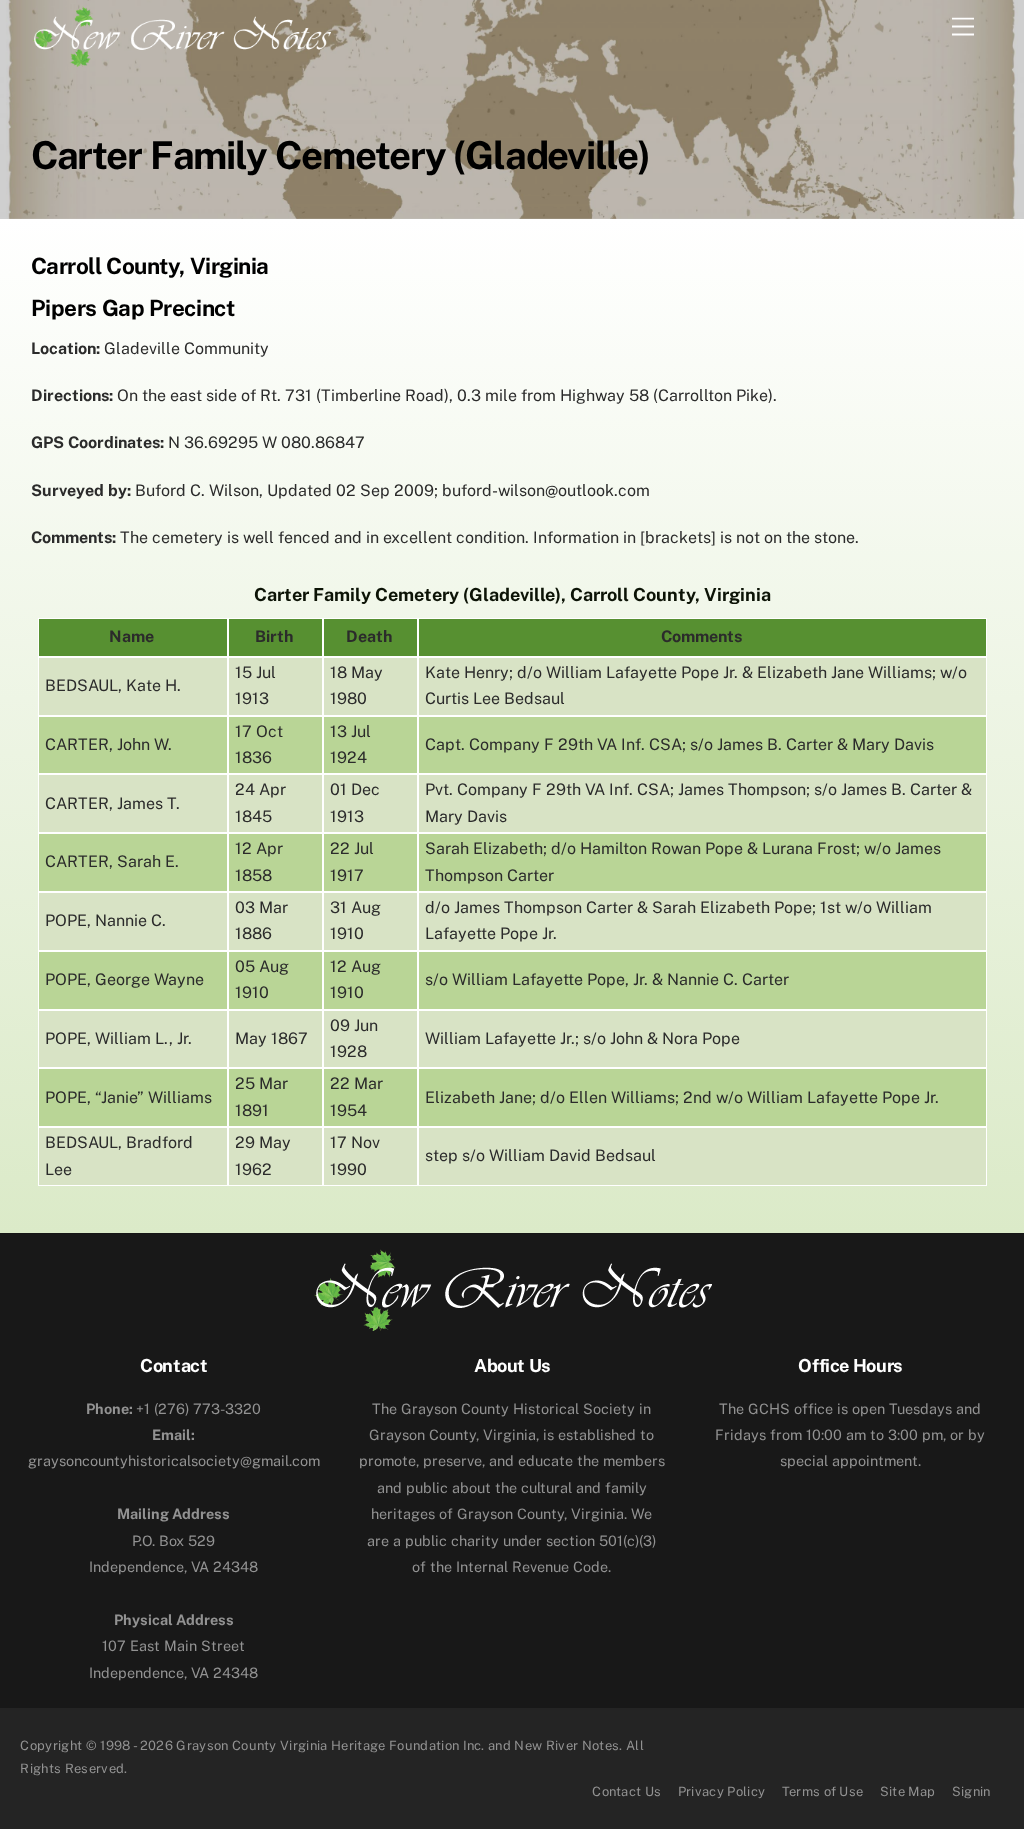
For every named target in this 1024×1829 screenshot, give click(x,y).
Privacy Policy (722, 1791)
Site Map (908, 1791)
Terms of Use (823, 1791)
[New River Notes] (181, 33)
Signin (971, 1791)
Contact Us (626, 1791)
